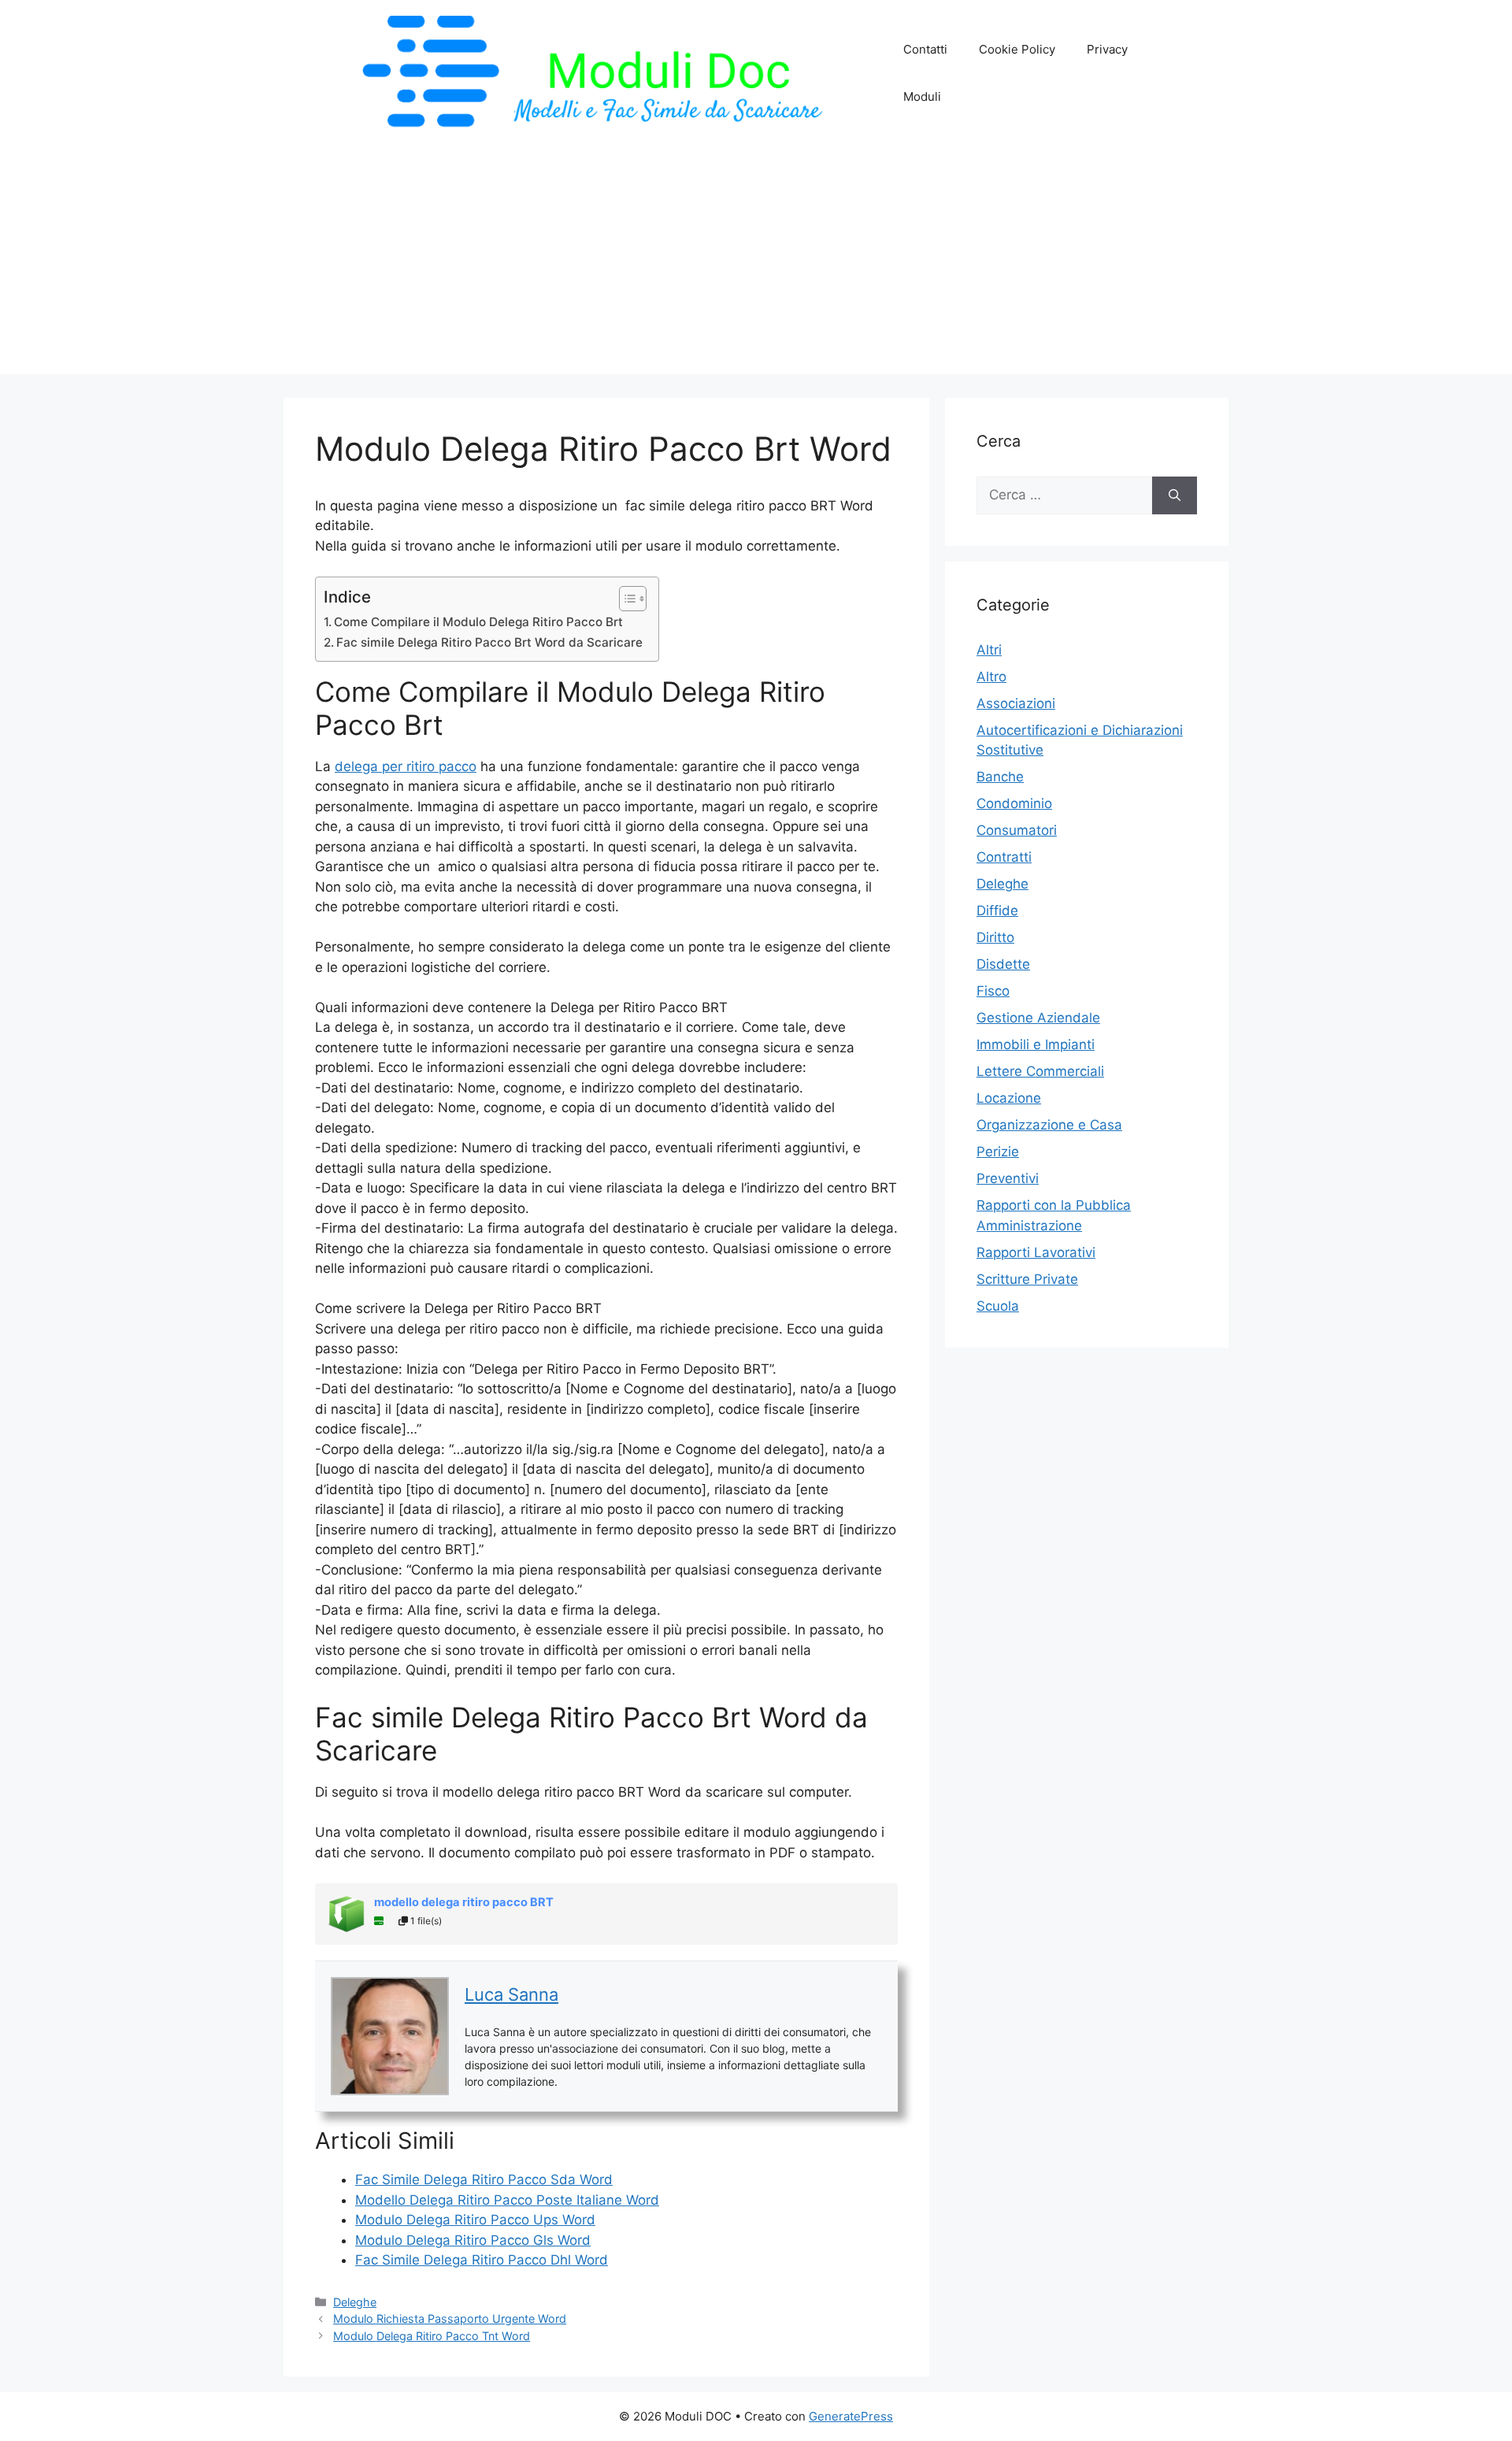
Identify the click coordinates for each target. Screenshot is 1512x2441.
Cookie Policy (1017, 49)
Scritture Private (1027, 1279)
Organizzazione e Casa (1049, 1125)
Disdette (1003, 964)
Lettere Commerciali (1040, 1071)
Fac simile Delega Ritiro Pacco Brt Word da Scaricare (489, 642)
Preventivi (1008, 1178)
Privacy (1107, 49)
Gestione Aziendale (1038, 1018)
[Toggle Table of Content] (625, 599)
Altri (989, 650)
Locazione (1009, 1098)
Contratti (1004, 857)
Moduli (922, 96)
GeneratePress (851, 2416)
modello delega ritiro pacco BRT (464, 1902)
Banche (1000, 777)
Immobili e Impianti (1036, 1044)
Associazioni (1016, 703)
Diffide (997, 911)
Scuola (998, 1306)
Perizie (998, 1152)
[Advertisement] (756, 264)
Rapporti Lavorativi (1036, 1252)
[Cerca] (1175, 495)
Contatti (925, 49)
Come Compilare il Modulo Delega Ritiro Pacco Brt (478, 622)
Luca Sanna (511, 1994)
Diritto (995, 937)
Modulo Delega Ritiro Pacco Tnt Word (432, 2336)
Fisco (993, 991)
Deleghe (355, 2302)
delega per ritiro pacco (406, 766)
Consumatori (1017, 830)
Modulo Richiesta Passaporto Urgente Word (450, 2319)
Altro (991, 677)
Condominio (1014, 803)
